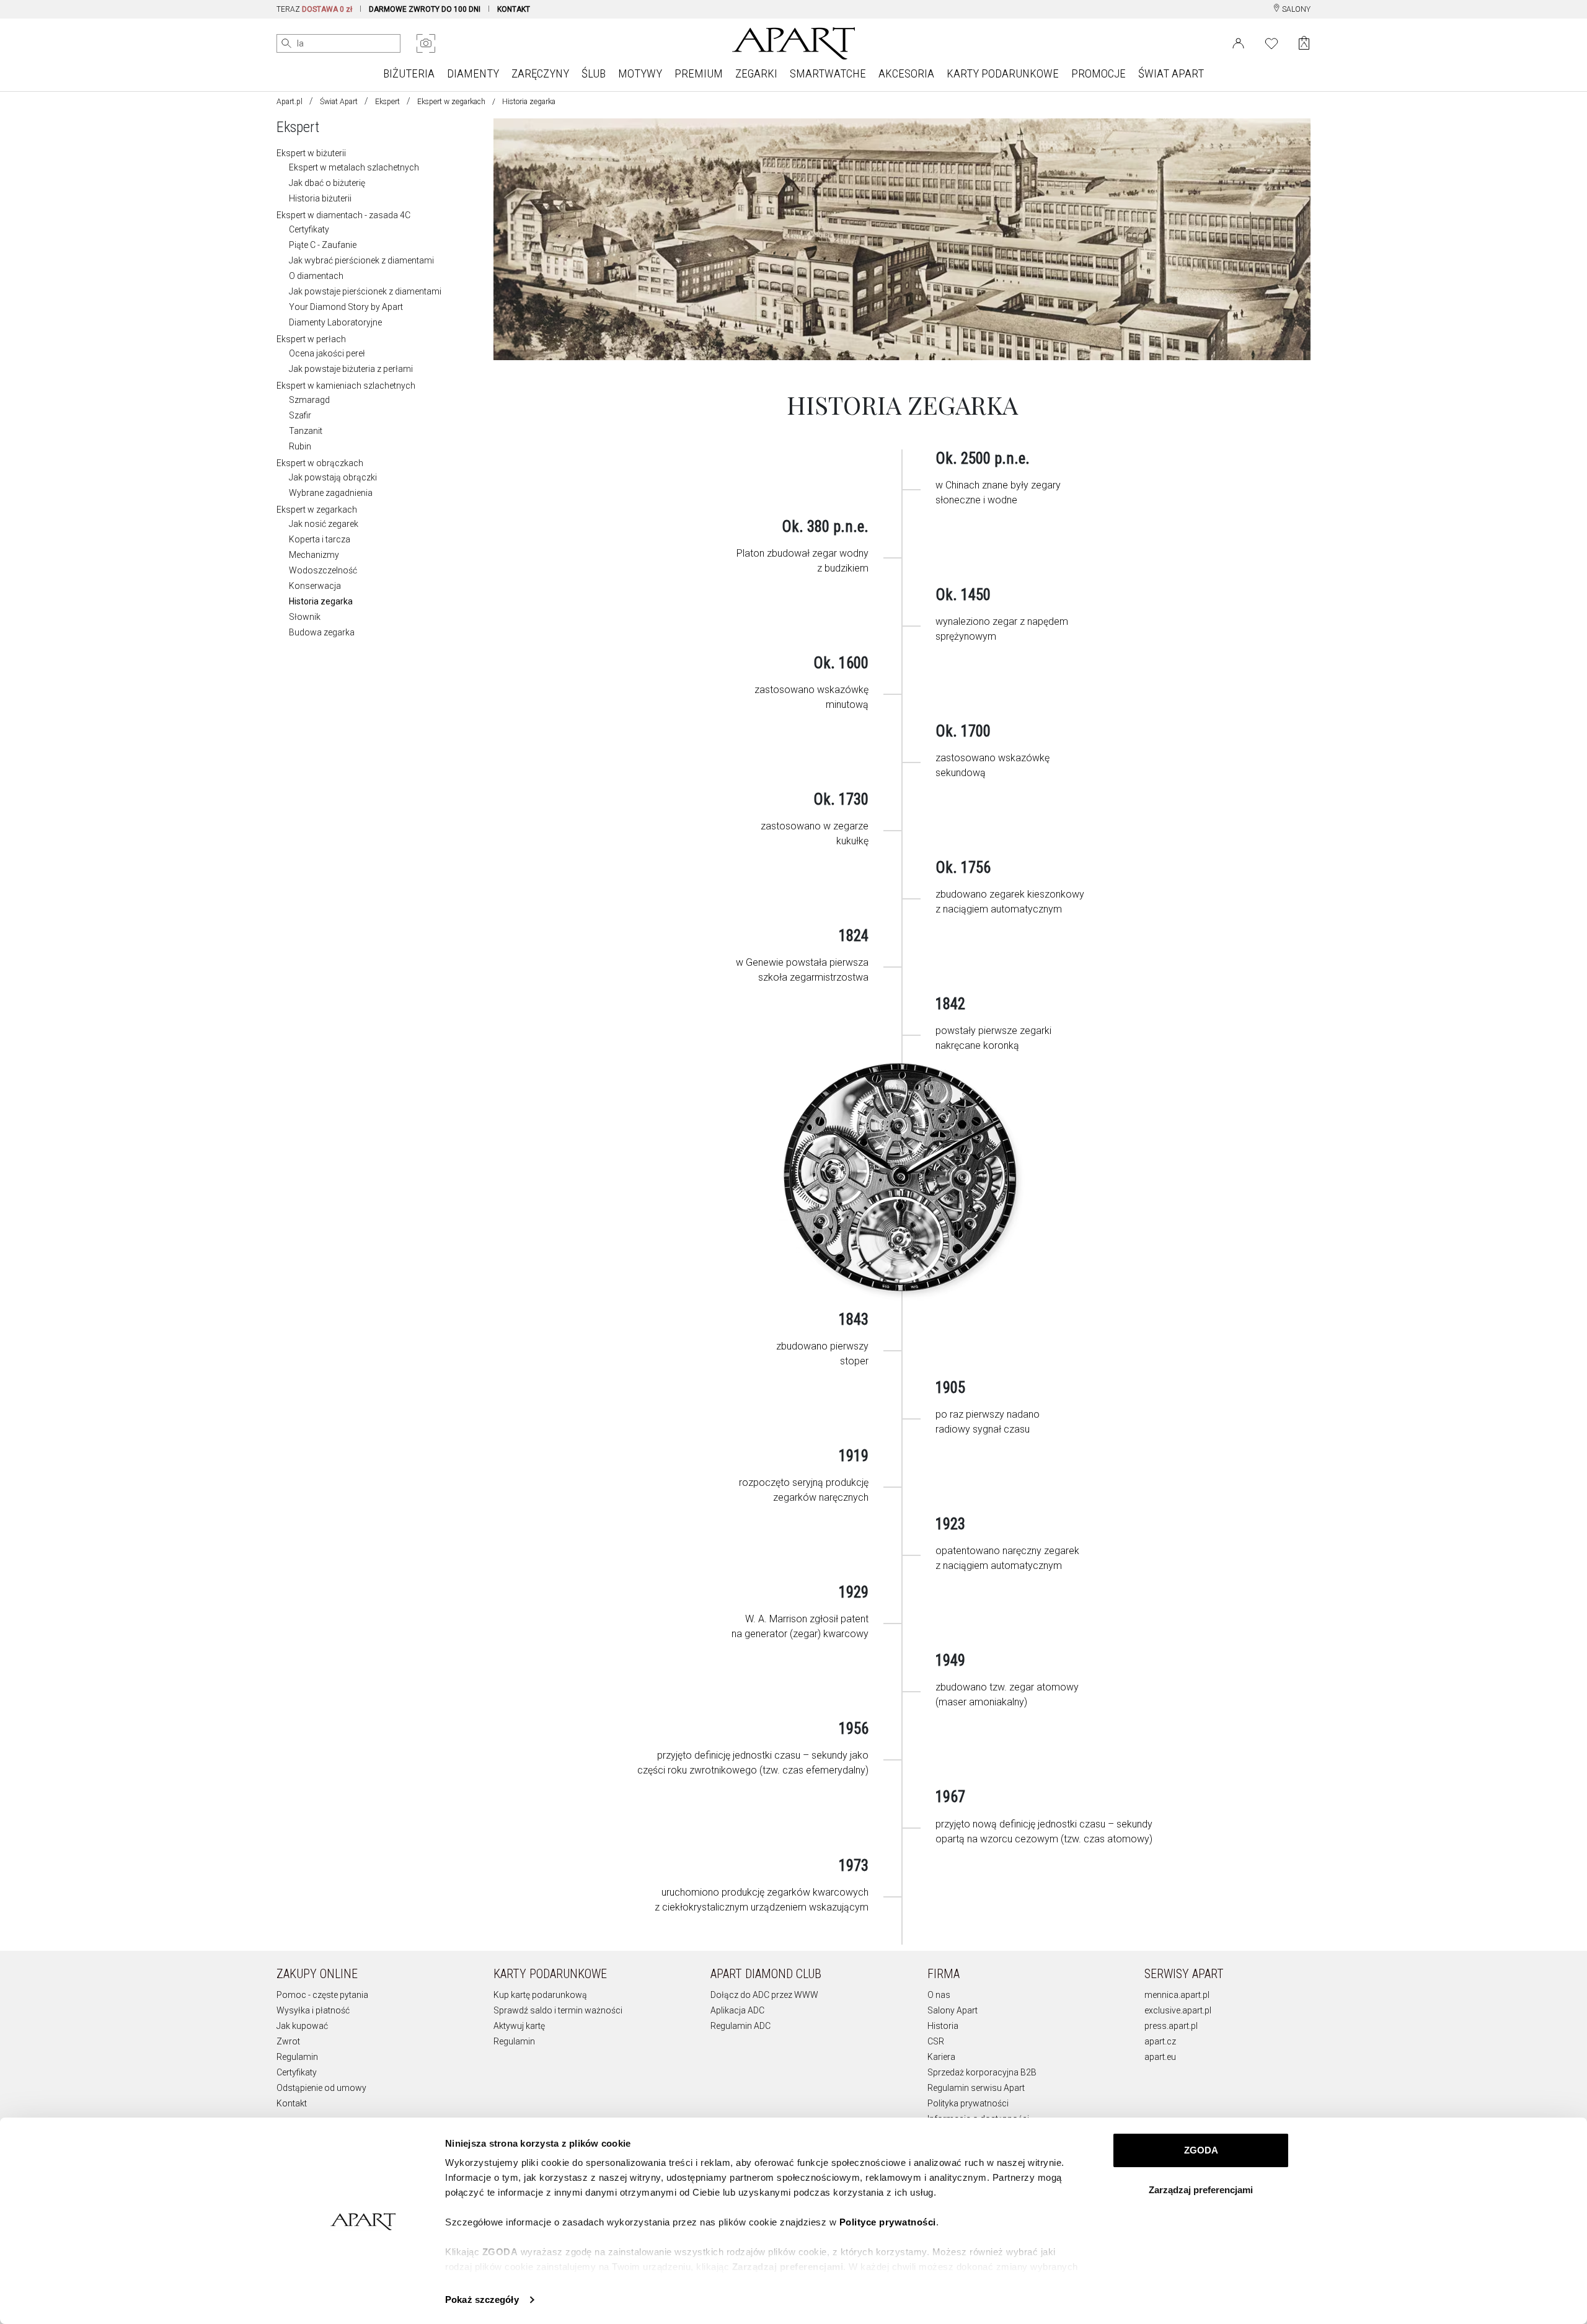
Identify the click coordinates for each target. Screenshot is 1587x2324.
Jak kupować (302, 2026)
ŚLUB (594, 73)
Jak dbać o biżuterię (327, 183)
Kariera (941, 2057)
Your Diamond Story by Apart (346, 307)
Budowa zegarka (322, 632)
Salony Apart (953, 2010)
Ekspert (387, 102)
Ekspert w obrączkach (320, 463)
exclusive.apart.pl (1178, 2010)
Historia (943, 2026)
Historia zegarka (321, 601)
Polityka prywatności (968, 2103)
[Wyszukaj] (286, 43)
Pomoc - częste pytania (322, 1995)
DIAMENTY (473, 73)
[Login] (1238, 42)
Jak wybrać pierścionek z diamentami (361, 260)
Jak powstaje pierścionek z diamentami (365, 291)
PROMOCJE (1099, 73)
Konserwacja (315, 586)
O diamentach (316, 276)
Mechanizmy (314, 555)
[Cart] (1304, 43)
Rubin (300, 446)
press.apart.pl (1171, 2026)
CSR (936, 2041)
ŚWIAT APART (1171, 73)
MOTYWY (640, 73)
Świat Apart (339, 102)
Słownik (305, 617)
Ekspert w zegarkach (451, 102)
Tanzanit (306, 431)
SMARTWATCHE (828, 73)
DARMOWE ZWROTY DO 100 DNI (425, 9)
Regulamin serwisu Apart (976, 2088)
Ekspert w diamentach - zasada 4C (343, 215)
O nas (939, 1995)
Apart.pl (290, 102)
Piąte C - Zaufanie (323, 245)
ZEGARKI (756, 73)
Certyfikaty (309, 229)
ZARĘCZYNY (540, 73)
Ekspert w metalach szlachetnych (354, 167)
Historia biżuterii (320, 198)
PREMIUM (699, 73)
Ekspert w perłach (311, 339)
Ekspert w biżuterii (311, 153)
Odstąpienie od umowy (321, 2088)
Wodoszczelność (323, 570)
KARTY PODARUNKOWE (1003, 73)
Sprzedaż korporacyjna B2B (982, 2072)
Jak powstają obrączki (333, 477)
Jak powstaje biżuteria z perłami (351, 369)
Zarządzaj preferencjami (1201, 2190)
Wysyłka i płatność (313, 2010)
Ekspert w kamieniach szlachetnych (346, 386)
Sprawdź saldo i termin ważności (558, 2010)
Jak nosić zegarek (324, 524)
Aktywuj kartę (519, 2026)
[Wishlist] (1271, 42)
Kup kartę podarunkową (540, 1995)
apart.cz (1160, 2041)
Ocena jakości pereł (327, 353)
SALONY (1295, 9)
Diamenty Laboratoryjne (335, 322)
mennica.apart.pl (1177, 1995)
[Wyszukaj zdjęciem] (426, 43)
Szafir (300, 415)
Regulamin (297, 2057)
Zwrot (288, 2041)
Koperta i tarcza (320, 539)
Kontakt (292, 2103)
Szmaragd (309, 400)
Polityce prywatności (888, 2222)
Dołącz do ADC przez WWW (764, 1995)
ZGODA (1201, 2150)
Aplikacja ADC (737, 2010)
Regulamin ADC (740, 2026)
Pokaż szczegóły (482, 2300)
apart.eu (1160, 2057)
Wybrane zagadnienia (331, 493)
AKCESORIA (906, 73)
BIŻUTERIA (409, 73)
